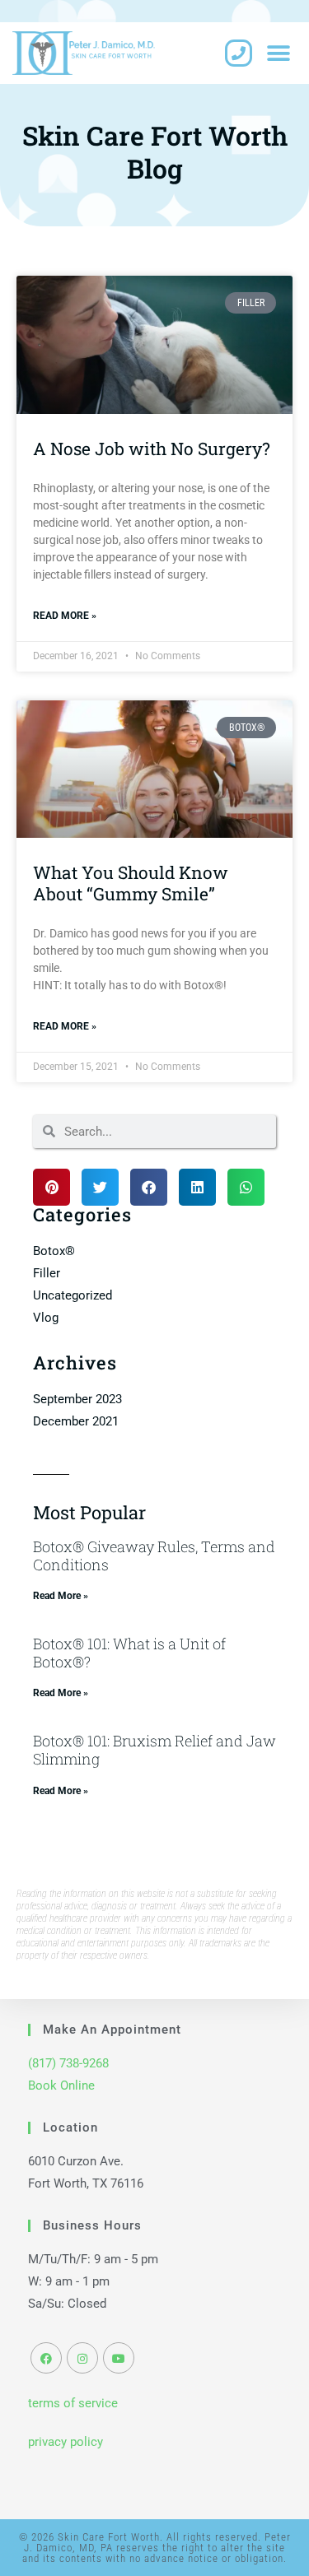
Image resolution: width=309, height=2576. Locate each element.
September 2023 (77, 1399)
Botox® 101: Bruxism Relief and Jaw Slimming (154, 1750)
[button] (278, 53)
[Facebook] (46, 2358)
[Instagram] (82, 2358)
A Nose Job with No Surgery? (152, 449)
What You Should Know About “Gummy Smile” (131, 883)
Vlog (46, 1318)
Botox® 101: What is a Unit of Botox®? (129, 1653)
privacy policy (66, 2442)
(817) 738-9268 (68, 2063)
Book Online (61, 2085)
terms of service (73, 2403)
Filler (47, 1273)
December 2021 (76, 1421)
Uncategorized (73, 1295)
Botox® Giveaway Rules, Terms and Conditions (154, 1555)
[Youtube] (119, 2358)
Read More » (65, 616)
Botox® (54, 1251)
